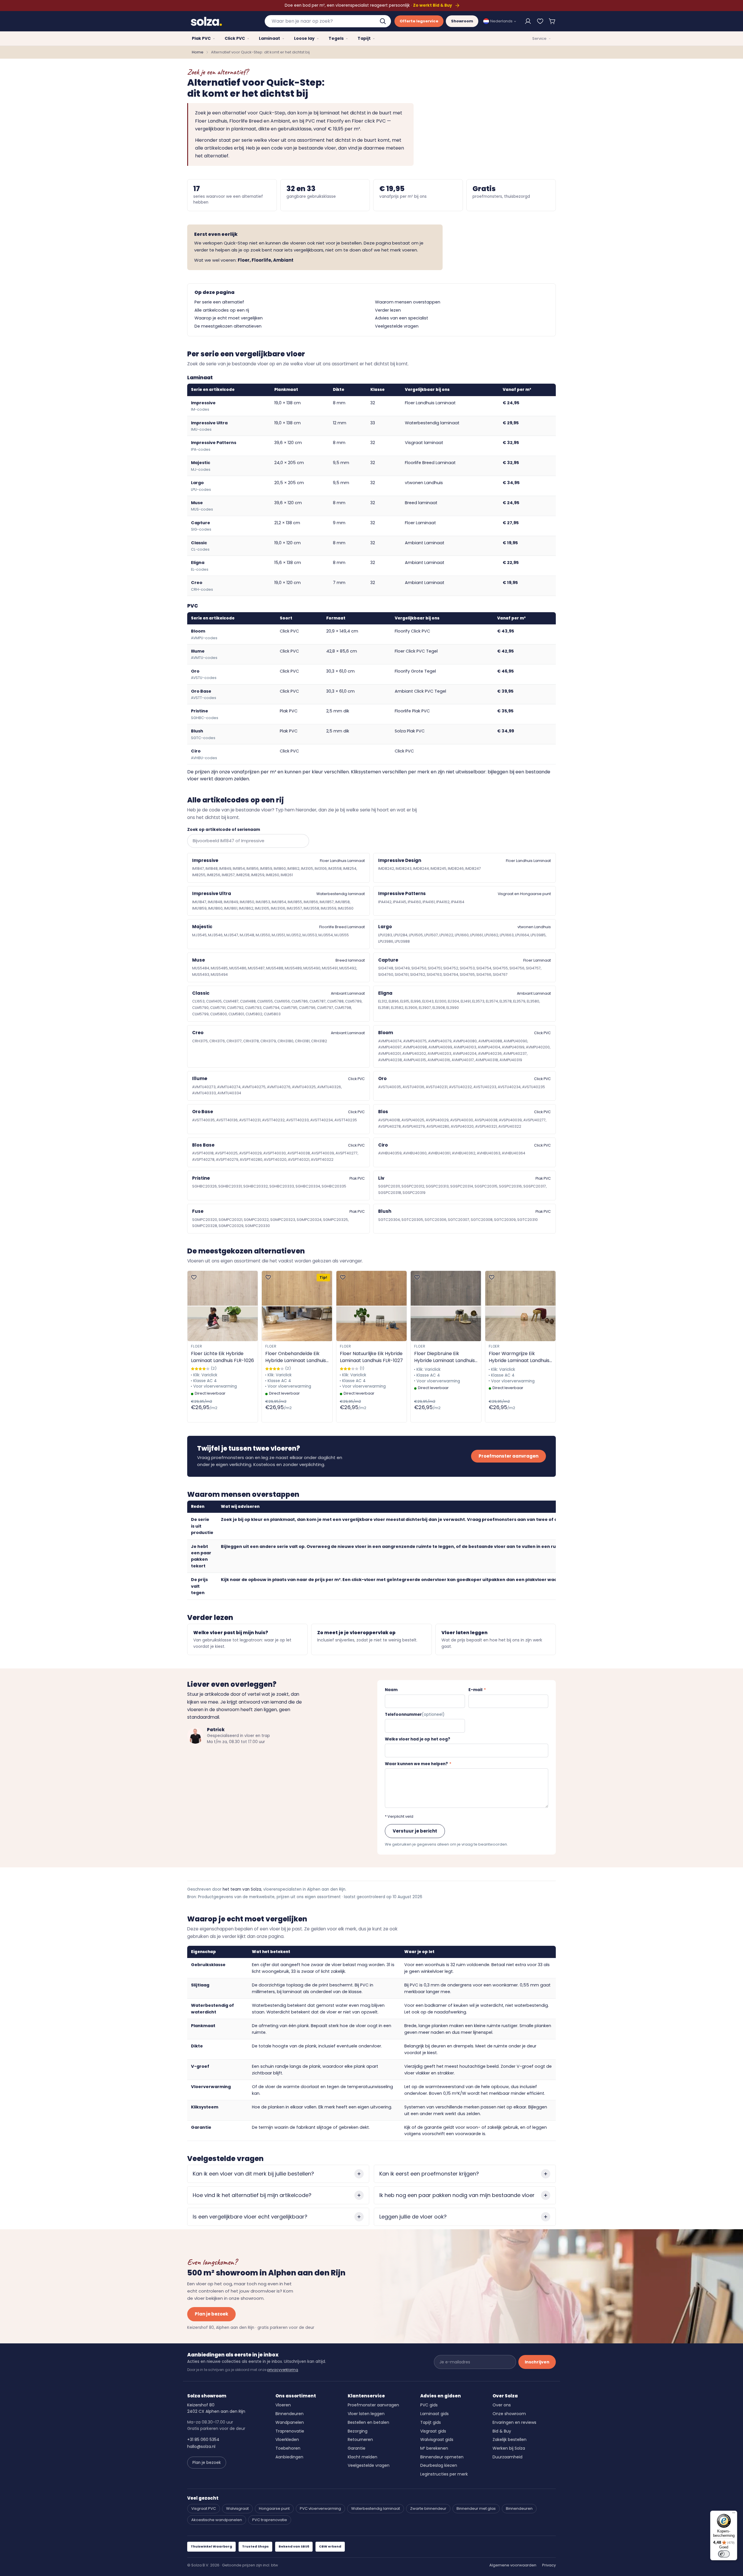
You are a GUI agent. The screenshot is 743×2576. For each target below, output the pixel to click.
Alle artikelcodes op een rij (222, 310)
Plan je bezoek (211, 2314)
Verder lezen (388, 310)
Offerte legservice (419, 21)
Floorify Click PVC (412, 631)
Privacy (549, 2565)
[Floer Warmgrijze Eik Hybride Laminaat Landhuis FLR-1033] (520, 1306)
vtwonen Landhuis (424, 483)
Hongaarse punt (274, 2508)
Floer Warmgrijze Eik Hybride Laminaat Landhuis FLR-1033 (519, 1357)
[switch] (724, 2554)
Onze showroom (509, 2414)
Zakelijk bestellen (510, 2440)
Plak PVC (357, 1178)
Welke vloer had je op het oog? (418, 1739)
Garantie (357, 2448)
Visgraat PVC (204, 2508)
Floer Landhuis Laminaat (430, 403)
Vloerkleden (287, 2440)
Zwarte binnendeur (428, 2508)
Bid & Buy (502, 2431)
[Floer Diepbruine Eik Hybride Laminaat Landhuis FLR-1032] (446, 1306)
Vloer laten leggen (366, 2414)
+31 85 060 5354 (203, 2440)
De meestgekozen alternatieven (228, 326)
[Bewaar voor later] (540, 21)
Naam (391, 1690)
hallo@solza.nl (201, 2446)
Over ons (502, 2405)
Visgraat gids (433, 2431)
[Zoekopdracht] (383, 21)
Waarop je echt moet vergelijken (229, 318)
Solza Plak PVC (410, 731)
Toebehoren (288, 2448)
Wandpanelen (290, 2422)
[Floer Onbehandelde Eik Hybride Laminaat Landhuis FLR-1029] (297, 1306)
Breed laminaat (421, 503)
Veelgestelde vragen (397, 326)
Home (198, 52)
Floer (197, 1346)
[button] (552, 21)
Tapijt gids (431, 2422)
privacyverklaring (283, 2370)
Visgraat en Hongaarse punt (524, 894)
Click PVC (404, 751)
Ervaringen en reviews (514, 2422)
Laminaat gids (434, 2414)
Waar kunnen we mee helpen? (418, 1764)
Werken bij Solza (509, 2448)
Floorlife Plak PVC (412, 711)
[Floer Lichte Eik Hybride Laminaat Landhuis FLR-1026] (223, 1306)
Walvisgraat (237, 2508)
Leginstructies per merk (444, 2474)
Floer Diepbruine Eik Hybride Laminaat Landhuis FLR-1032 (444, 1357)
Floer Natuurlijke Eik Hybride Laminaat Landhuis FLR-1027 (371, 1357)
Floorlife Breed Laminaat (430, 463)
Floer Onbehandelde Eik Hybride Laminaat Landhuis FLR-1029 (296, 1357)
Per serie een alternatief (219, 302)
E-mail (477, 1690)
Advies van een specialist (402, 318)
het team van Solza (242, 1889)
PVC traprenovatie (270, 2520)
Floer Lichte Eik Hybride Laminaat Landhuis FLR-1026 (222, 1357)
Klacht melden (363, 2457)
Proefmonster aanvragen (508, 1456)
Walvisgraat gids (437, 2440)
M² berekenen (434, 2448)
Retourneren (360, 2440)
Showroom (462, 21)
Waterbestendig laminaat (432, 423)
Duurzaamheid (507, 2457)
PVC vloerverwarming (320, 2508)
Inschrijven (537, 2362)
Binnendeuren (290, 2414)
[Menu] (734, 2514)
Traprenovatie (290, 2431)
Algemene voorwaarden (513, 2565)
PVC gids (429, 2405)
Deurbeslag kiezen (439, 2465)
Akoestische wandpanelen (217, 2520)
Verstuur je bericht (415, 1831)
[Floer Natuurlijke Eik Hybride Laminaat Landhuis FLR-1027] (371, 1306)
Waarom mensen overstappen (408, 302)
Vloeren (283, 2405)
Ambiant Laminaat (425, 543)
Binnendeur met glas (476, 2508)
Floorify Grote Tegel (415, 671)
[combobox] (328, 21)
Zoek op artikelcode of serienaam (224, 830)
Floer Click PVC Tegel (416, 651)
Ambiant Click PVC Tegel (420, 691)
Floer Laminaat (420, 523)
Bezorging (358, 2431)
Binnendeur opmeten (442, 2457)
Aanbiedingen (289, 2457)
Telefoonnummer (415, 1714)
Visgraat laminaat (424, 443)
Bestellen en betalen (368, 2422)
